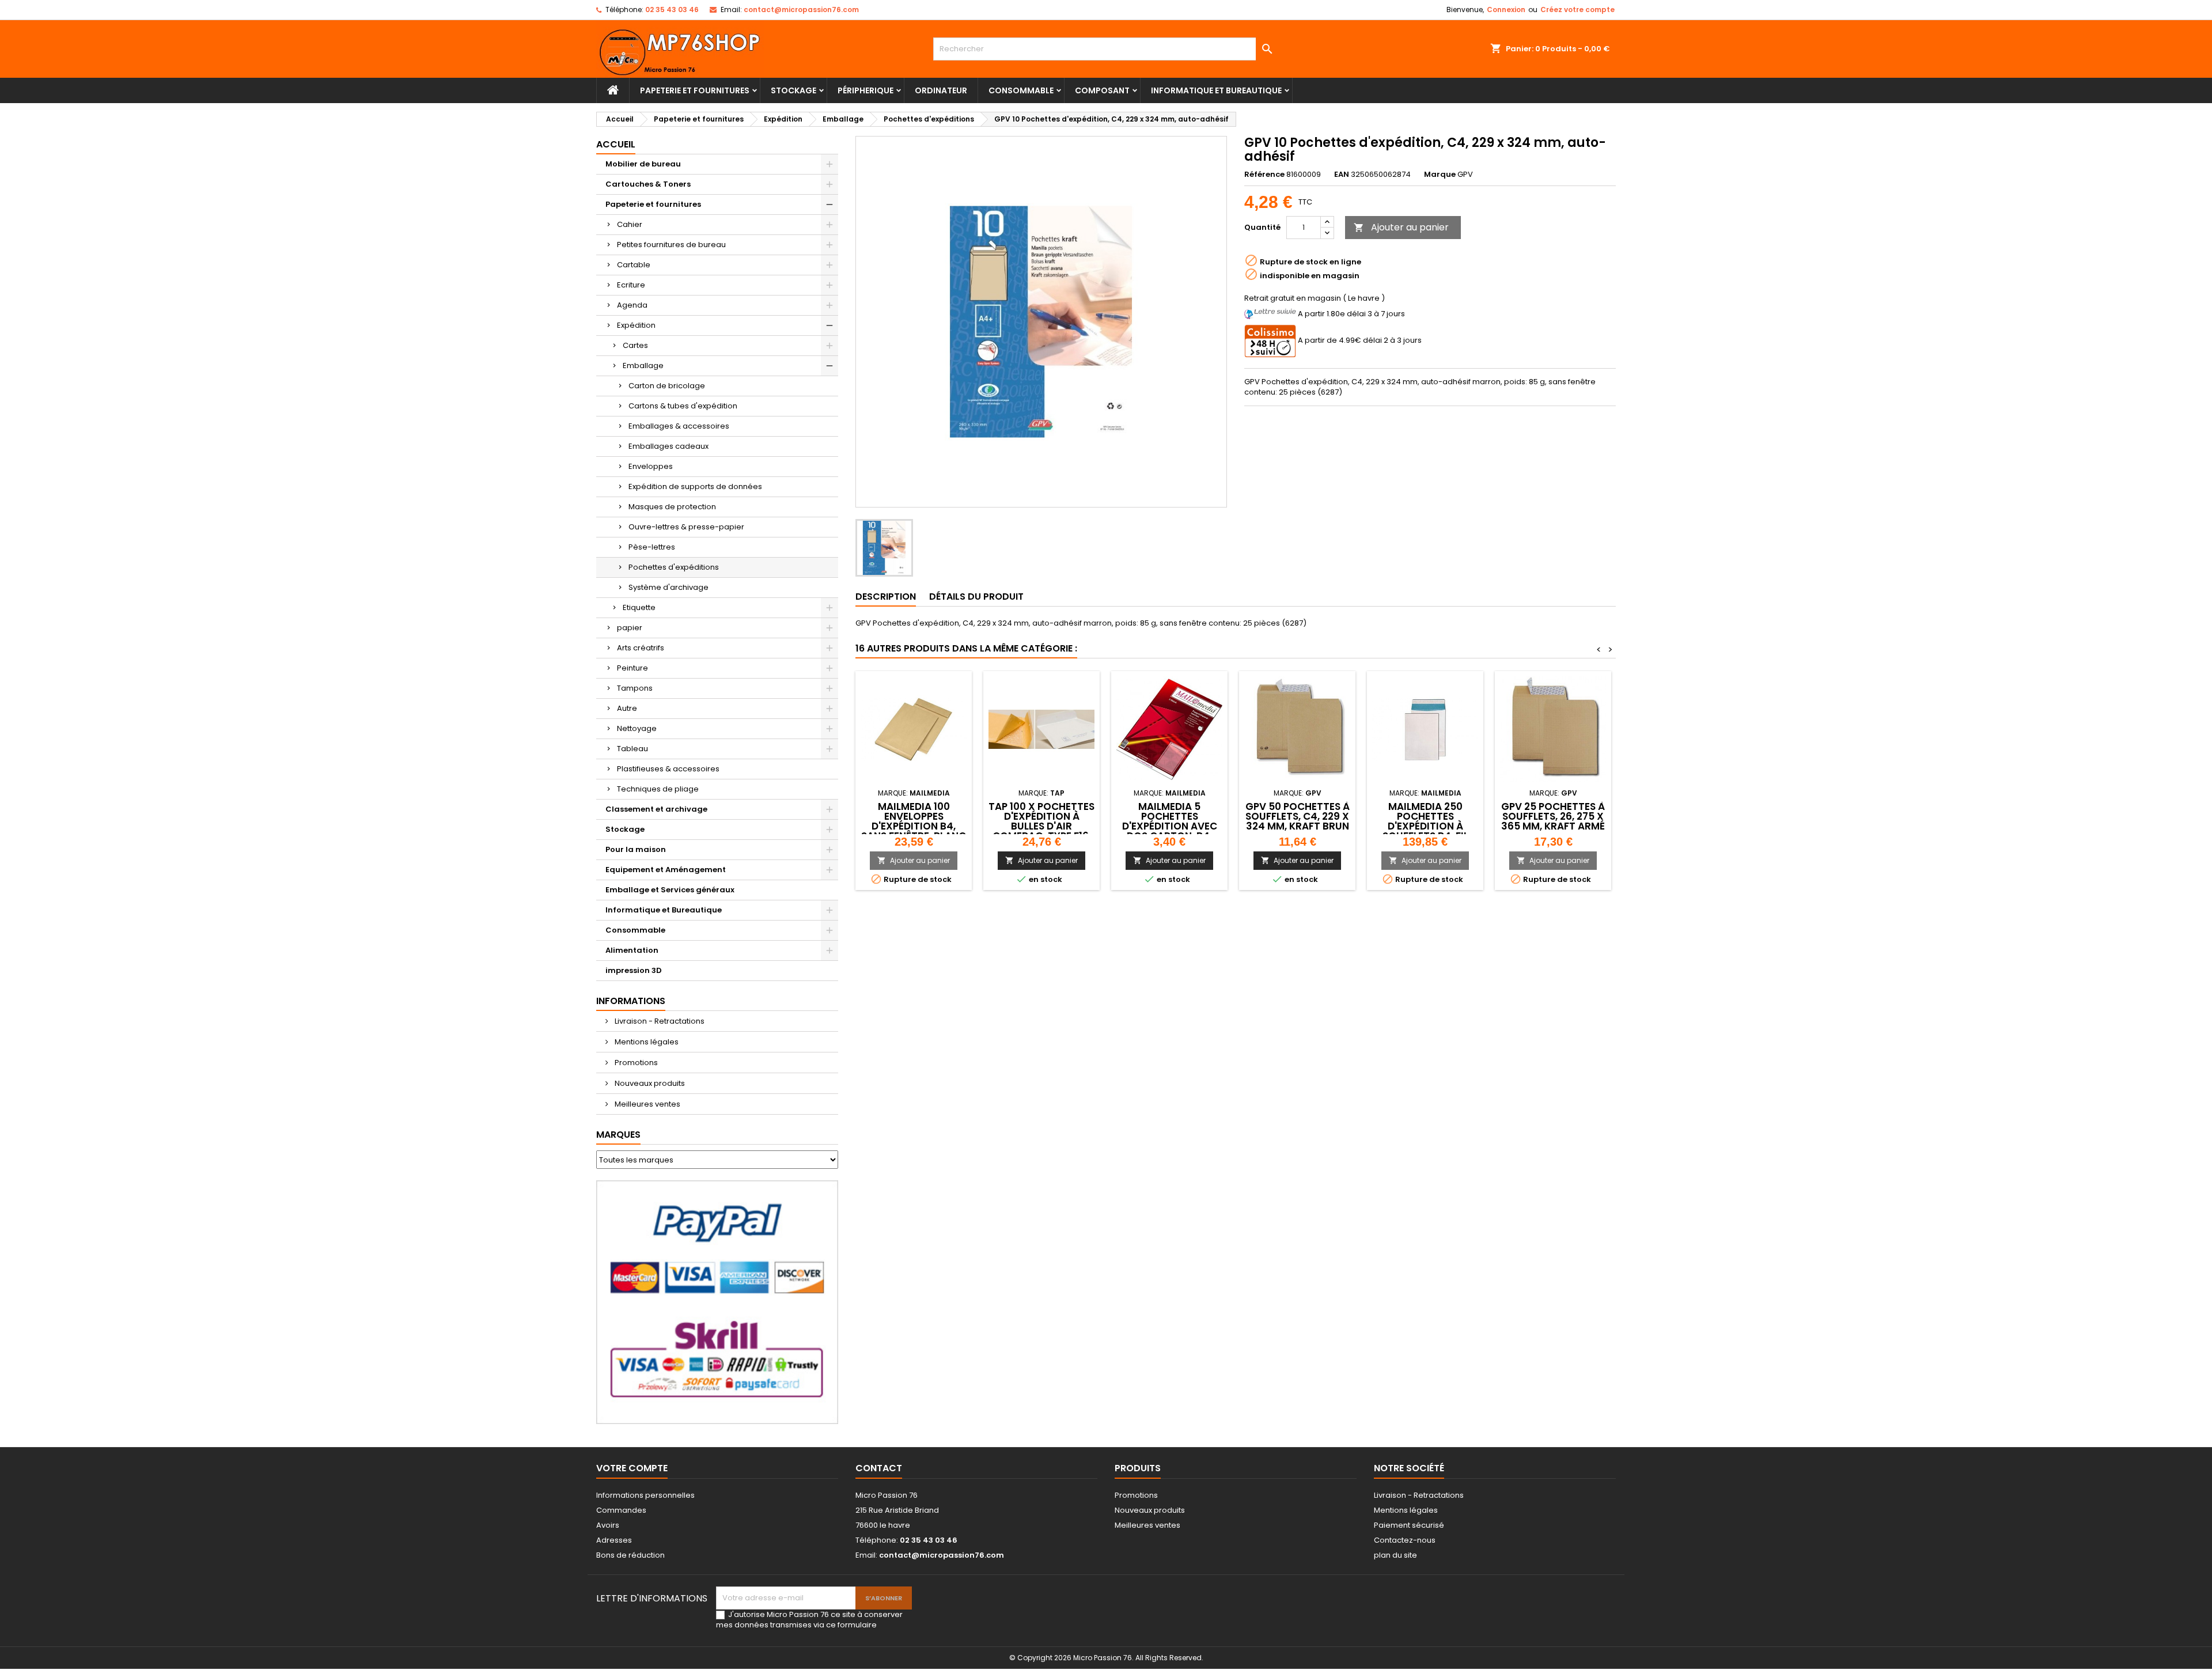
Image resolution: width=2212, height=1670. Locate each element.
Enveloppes (651, 466)
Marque (1440, 175)
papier (630, 628)
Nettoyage (637, 728)
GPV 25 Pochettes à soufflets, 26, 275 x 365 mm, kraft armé (1553, 816)
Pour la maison (636, 849)
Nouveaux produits (649, 1083)
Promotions (635, 1063)
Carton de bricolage (667, 386)
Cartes (635, 345)
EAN (1342, 175)
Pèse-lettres (652, 547)
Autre (627, 708)
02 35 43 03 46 (672, 10)
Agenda (632, 305)
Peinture (632, 668)
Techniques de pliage (658, 789)
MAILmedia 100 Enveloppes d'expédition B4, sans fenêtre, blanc (914, 821)
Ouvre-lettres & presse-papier (686, 527)
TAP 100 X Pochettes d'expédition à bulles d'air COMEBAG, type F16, (1041, 821)
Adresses (614, 1540)
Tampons (635, 688)
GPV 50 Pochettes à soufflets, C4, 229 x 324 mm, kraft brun (1298, 816)
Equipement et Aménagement (666, 870)
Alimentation (632, 950)
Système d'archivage (668, 587)
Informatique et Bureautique (1216, 90)
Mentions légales (646, 1042)
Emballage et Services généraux (670, 890)
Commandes (621, 1510)
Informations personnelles (645, 1495)
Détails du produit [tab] (976, 597)
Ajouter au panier (1401, 227)
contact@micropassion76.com (801, 10)
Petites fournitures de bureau (671, 245)
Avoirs (608, 1525)
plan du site (1395, 1555)
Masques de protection (672, 507)
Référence (1264, 175)
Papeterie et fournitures (695, 90)
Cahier (630, 224)
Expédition (636, 325)
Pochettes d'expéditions (674, 567)
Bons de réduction (630, 1555)
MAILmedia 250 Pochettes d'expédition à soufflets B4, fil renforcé (1425, 826)
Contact (879, 1468)
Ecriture (631, 285)
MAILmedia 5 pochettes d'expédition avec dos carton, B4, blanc (1170, 826)
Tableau (632, 749)
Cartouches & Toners (648, 184)
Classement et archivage (656, 809)
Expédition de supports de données (695, 486)
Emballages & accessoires (679, 426)
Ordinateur (941, 90)
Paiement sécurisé (1409, 1525)
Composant (1102, 90)
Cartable (634, 265)
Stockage (793, 90)
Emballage (643, 366)
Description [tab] (886, 597)
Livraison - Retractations (659, 1021)
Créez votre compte (1577, 10)
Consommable (1021, 90)
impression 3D (634, 970)
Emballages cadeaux (668, 446)
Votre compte (632, 1468)
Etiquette (639, 607)
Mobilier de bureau (643, 164)
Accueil (616, 144)
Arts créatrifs (641, 648)
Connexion (1506, 10)
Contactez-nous (1405, 1540)
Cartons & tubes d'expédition (683, 406)
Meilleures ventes (647, 1104)
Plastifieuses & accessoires (668, 769)
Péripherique (866, 90)
